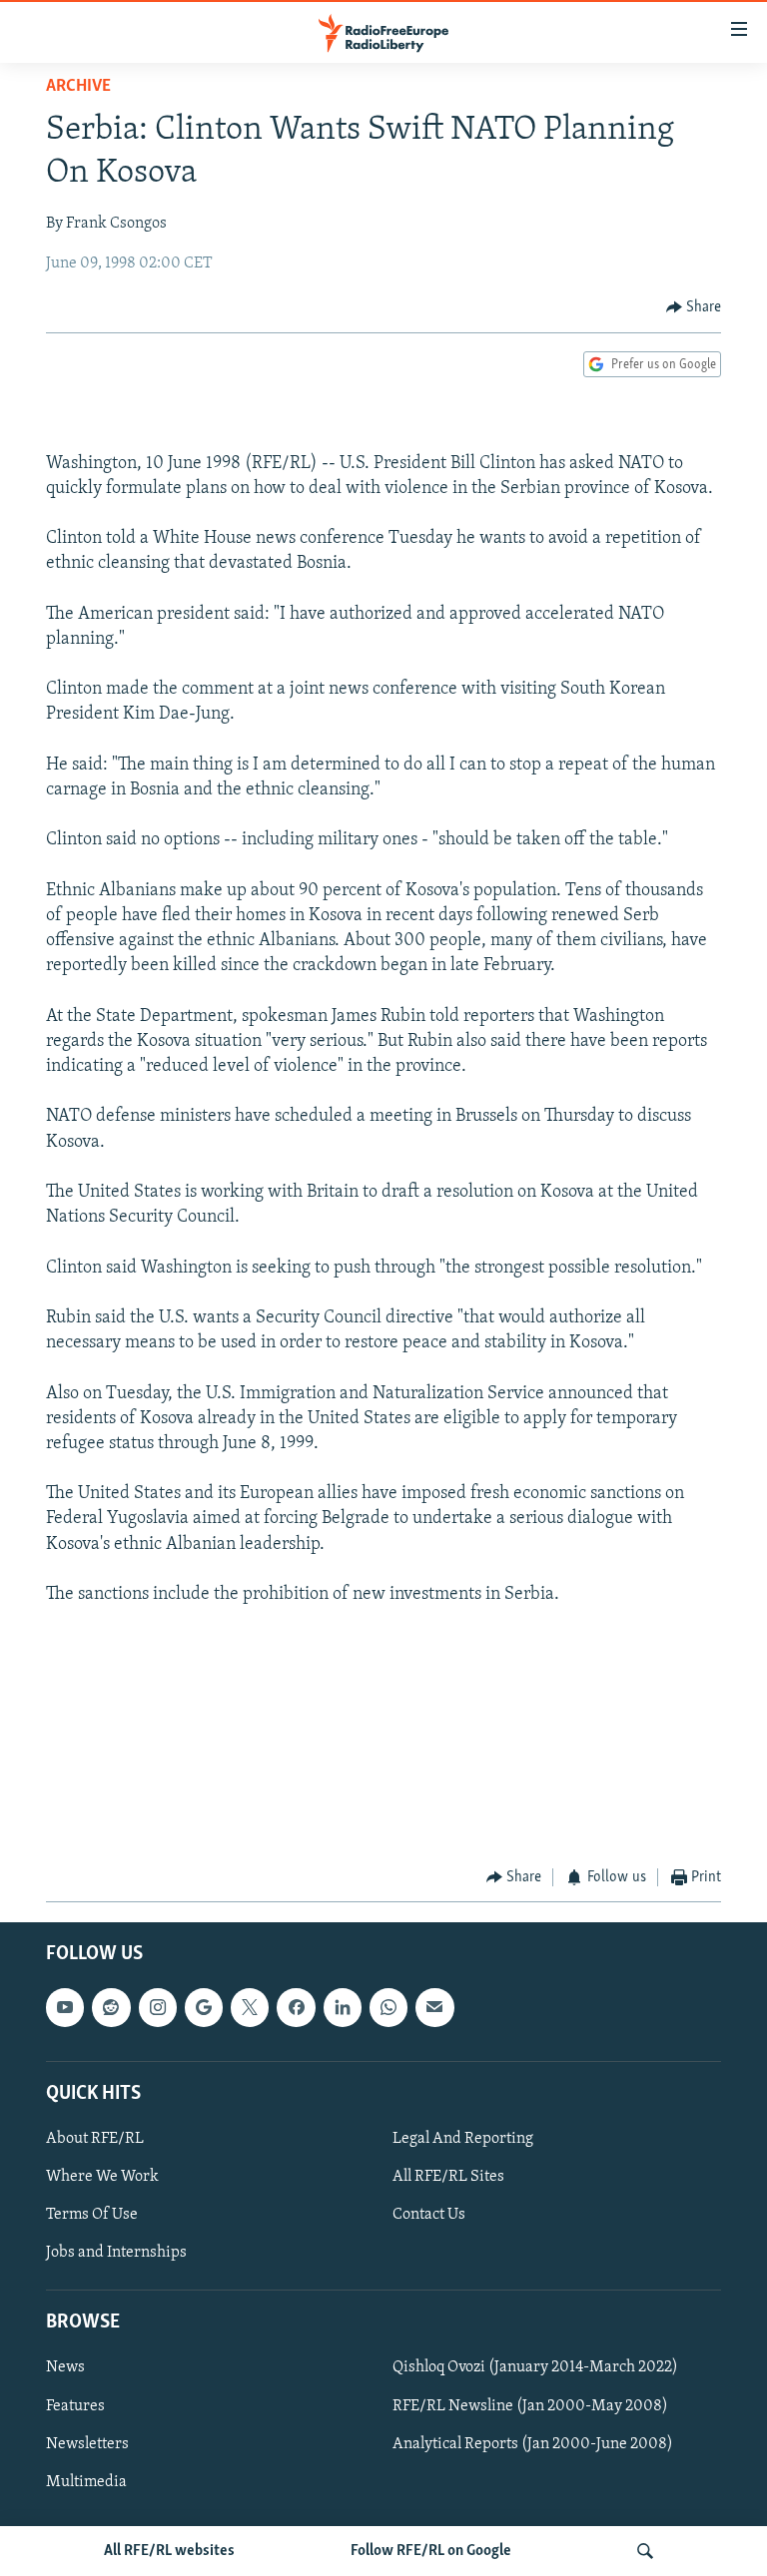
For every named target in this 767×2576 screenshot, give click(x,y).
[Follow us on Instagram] (158, 2008)
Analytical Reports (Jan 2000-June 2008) (533, 2444)
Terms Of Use (92, 2215)
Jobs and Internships (116, 2254)
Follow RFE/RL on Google (431, 2551)
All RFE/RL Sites (448, 2177)
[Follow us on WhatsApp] (388, 2008)
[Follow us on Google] (204, 2008)
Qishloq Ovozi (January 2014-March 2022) (535, 2368)
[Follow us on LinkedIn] (343, 2008)
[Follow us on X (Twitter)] (250, 2008)
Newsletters (87, 2444)
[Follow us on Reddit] (111, 2008)
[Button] (694, 307)
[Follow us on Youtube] (65, 2008)
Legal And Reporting (463, 2139)
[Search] (645, 2551)
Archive (78, 87)
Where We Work (102, 2177)
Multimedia (86, 2482)
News (65, 2368)
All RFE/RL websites (169, 2551)
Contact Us (429, 2215)
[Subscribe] (434, 2008)
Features (75, 2406)
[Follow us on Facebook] (296, 2008)
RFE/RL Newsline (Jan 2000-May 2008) (530, 2406)
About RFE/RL (95, 2139)
